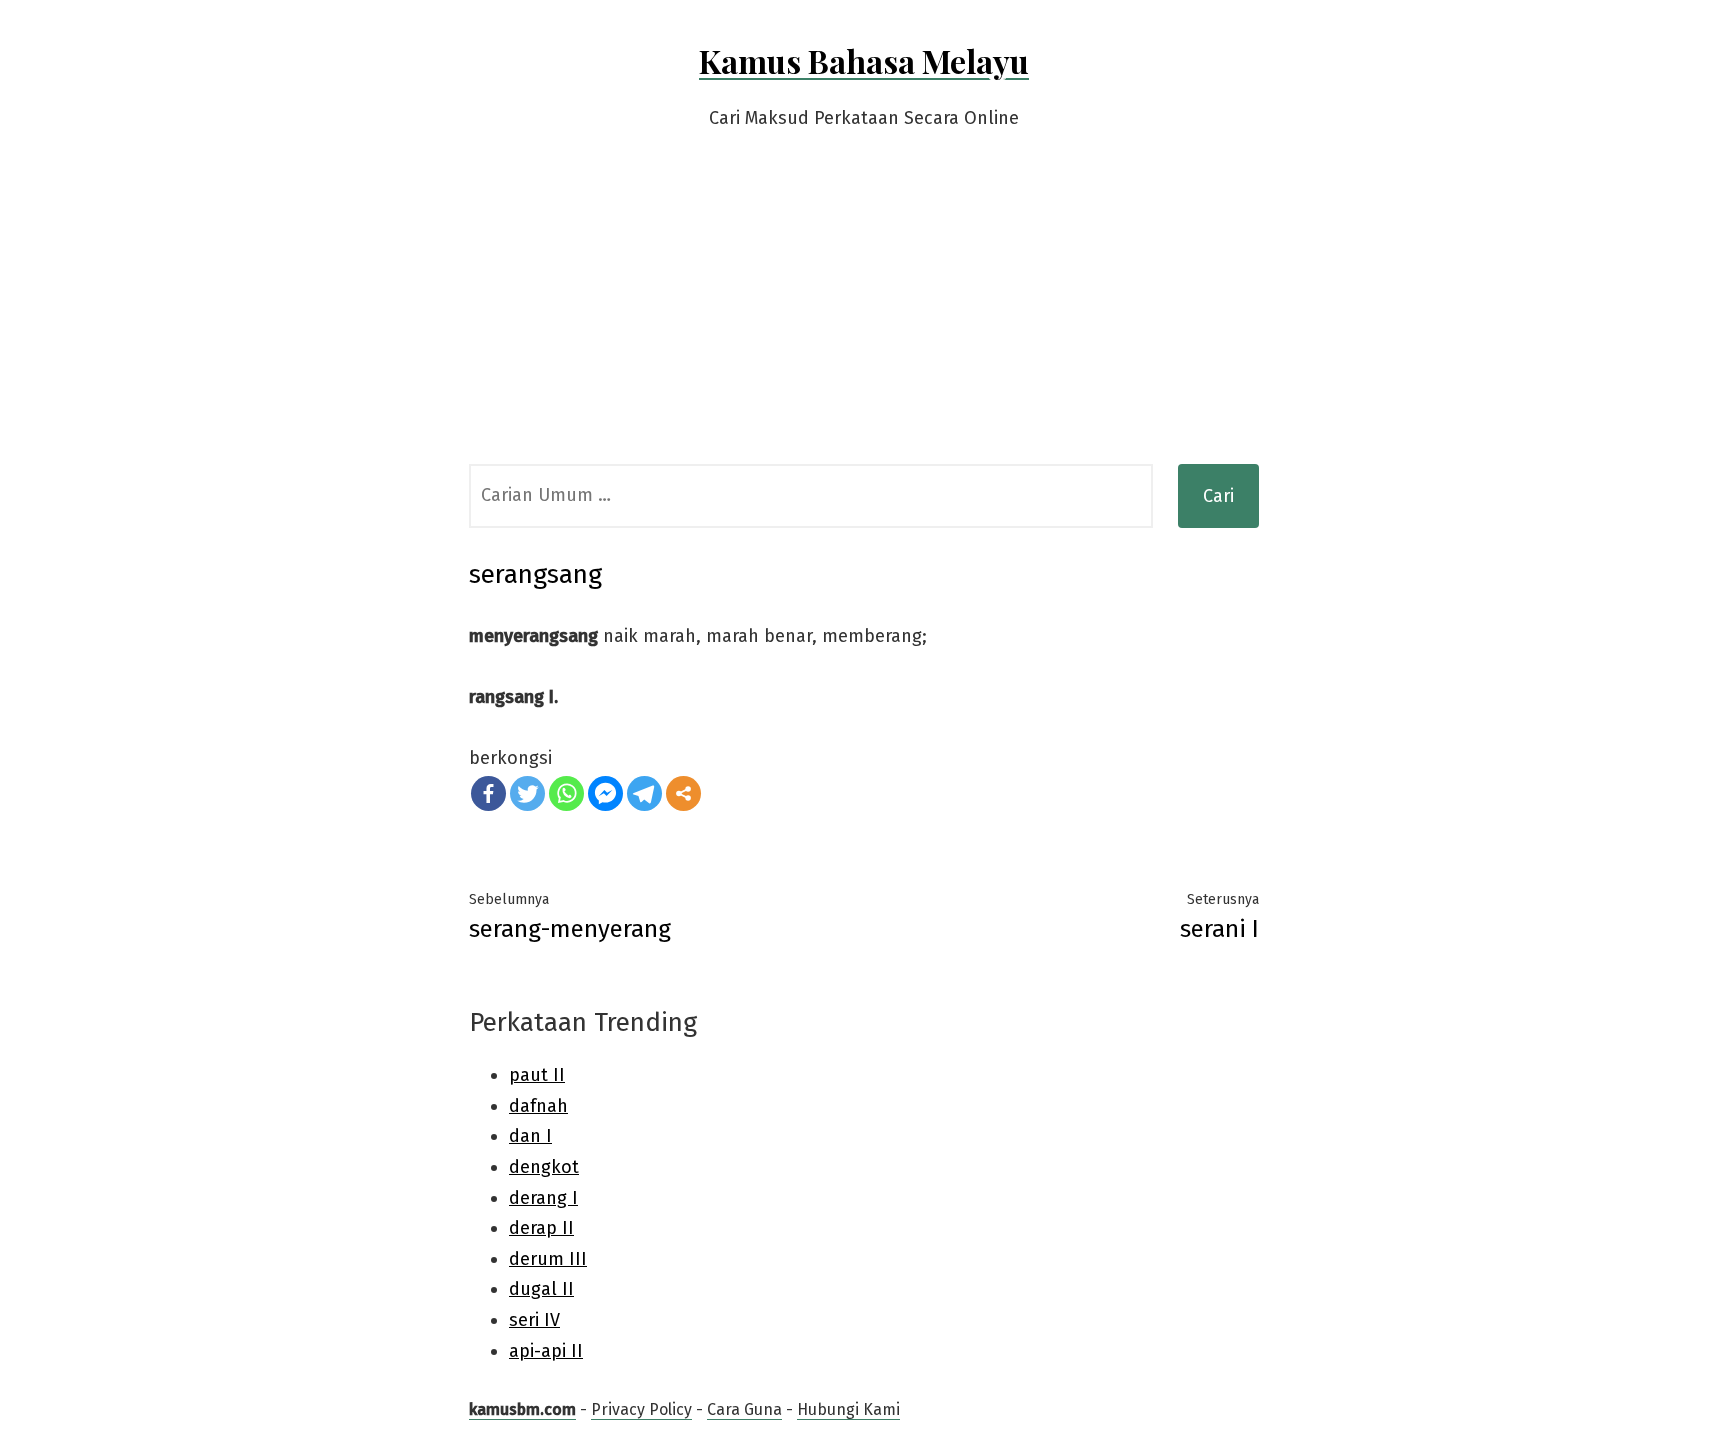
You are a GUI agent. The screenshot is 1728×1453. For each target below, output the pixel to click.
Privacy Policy (641, 1409)
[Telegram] (644, 793)
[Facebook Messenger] (605, 793)
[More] (683, 793)
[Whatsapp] (566, 793)
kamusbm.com (522, 1409)
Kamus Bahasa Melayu (864, 60)
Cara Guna (744, 1409)
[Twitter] (527, 793)
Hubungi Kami (848, 1409)
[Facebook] (488, 793)
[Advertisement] (864, 314)
